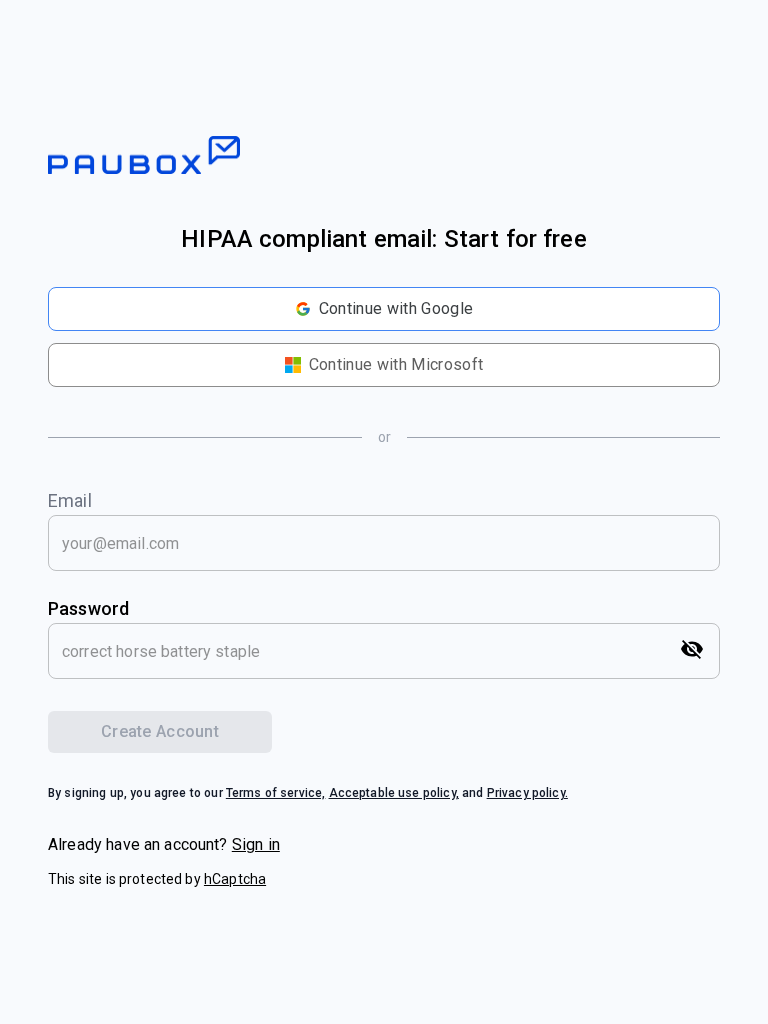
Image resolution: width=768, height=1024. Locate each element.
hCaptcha (235, 879)
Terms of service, (276, 793)
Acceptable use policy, (394, 793)
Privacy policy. (527, 793)
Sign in (256, 844)
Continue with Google (396, 308)
